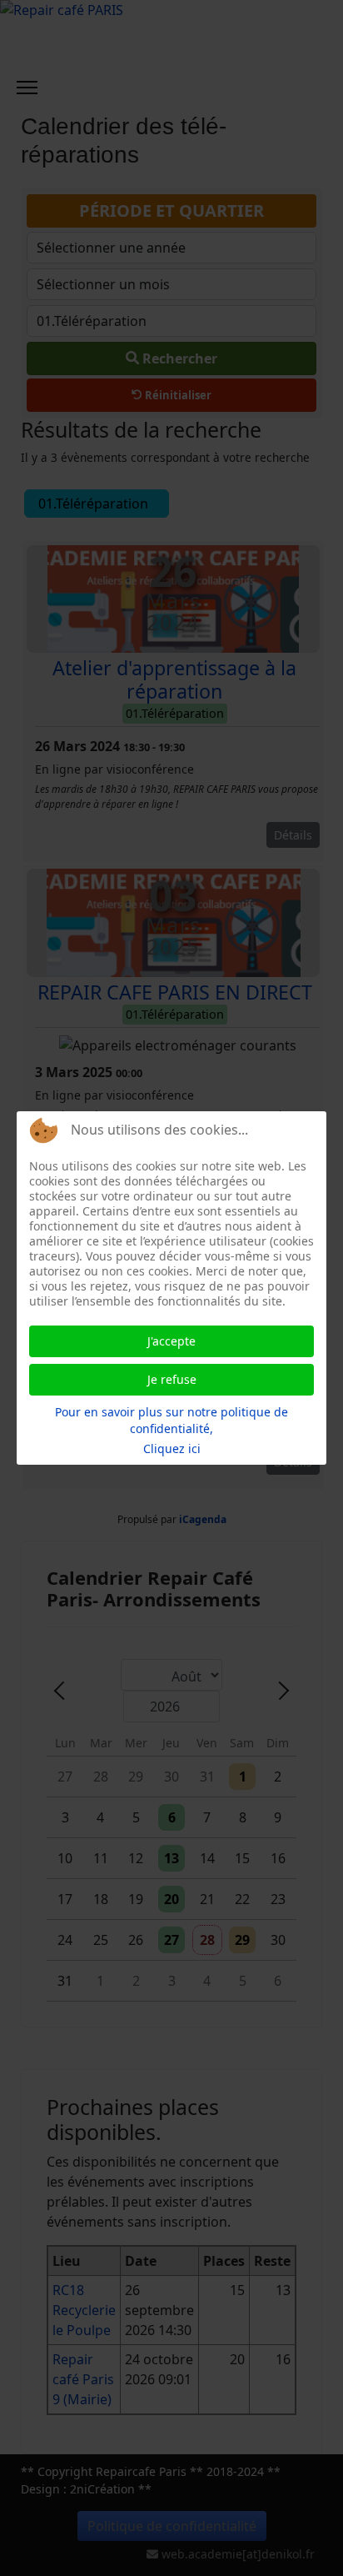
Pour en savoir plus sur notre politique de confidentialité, (171, 1420)
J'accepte (171, 1341)
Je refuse (172, 1379)
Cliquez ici (172, 1448)
